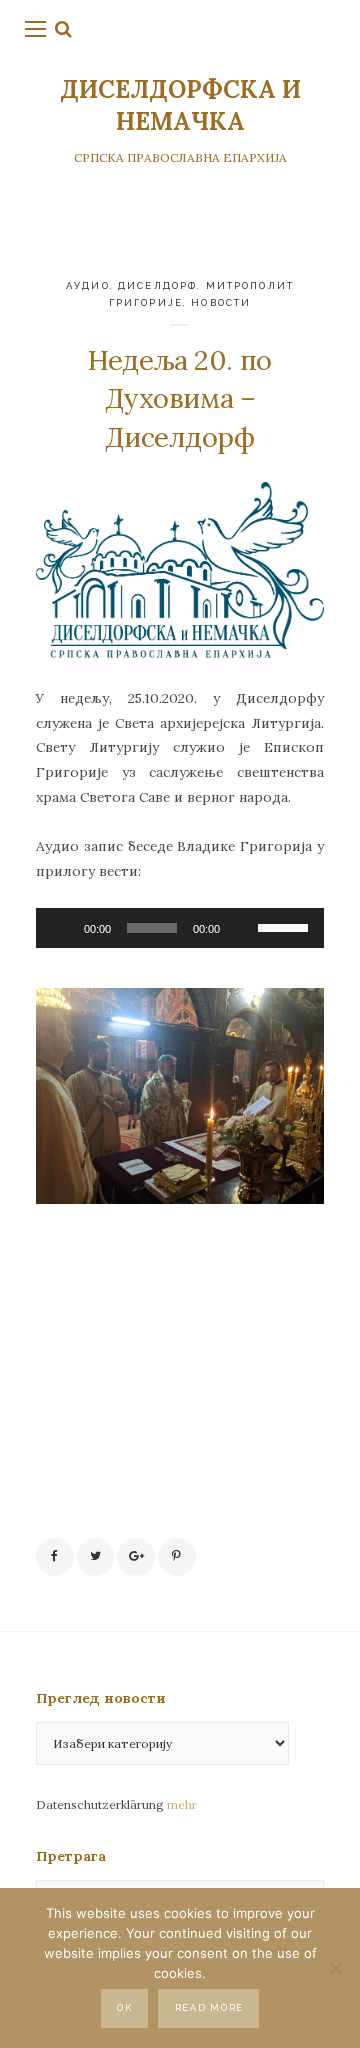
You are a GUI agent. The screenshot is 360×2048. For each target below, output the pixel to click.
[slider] (286, 926)
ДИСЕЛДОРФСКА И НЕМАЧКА (180, 105)
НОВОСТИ (221, 302)
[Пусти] (62, 928)
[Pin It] (177, 1557)
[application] (180, 928)
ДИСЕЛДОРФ (157, 285)
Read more (209, 2007)
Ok (124, 2007)
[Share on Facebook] (55, 1557)
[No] (335, 1968)
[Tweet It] (96, 1557)
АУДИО (88, 285)
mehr (182, 1804)
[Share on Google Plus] (136, 1557)
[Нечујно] (242, 928)
